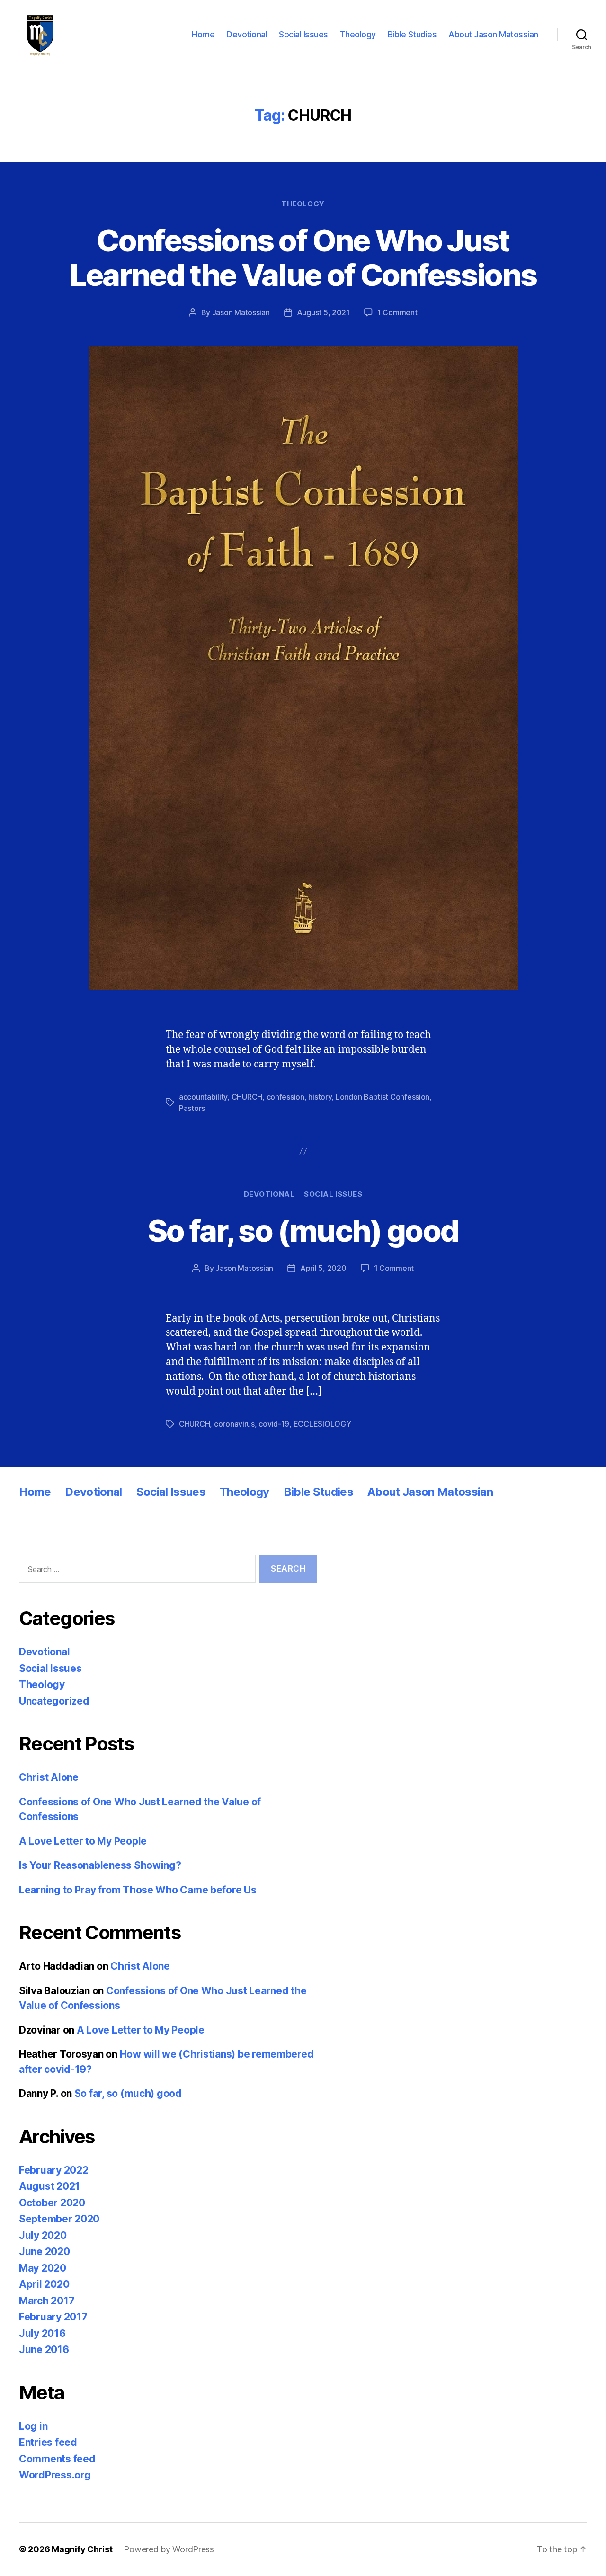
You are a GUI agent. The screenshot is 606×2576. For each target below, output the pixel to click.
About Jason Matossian (493, 34)
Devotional (247, 34)
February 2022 (54, 2170)
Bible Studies (412, 34)
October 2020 (52, 2203)
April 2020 (44, 2284)
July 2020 (43, 2235)
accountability (203, 1097)
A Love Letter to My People (83, 1841)
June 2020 (45, 2252)
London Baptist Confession (383, 1097)
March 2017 (47, 2301)
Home (203, 34)
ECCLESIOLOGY (322, 1424)
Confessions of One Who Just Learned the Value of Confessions (303, 258)
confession (285, 1097)
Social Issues (303, 34)
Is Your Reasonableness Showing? (100, 1865)
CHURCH (247, 1097)
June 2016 (44, 2349)
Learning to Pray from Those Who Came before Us (138, 1890)
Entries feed (48, 2442)
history (320, 1097)
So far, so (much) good (303, 1230)
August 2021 (49, 2186)
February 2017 (53, 2317)
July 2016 (42, 2333)
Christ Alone (49, 1777)
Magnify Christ (82, 2549)
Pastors (192, 1108)
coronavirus (234, 1424)
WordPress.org (55, 2475)
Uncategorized (54, 1701)
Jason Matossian (241, 312)
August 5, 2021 (323, 312)
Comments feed (57, 2459)
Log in (33, 2426)
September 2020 (59, 2219)
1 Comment (397, 312)
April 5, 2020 (323, 1268)
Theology (358, 34)
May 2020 (43, 2268)
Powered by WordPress (169, 2549)
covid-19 (274, 1424)
